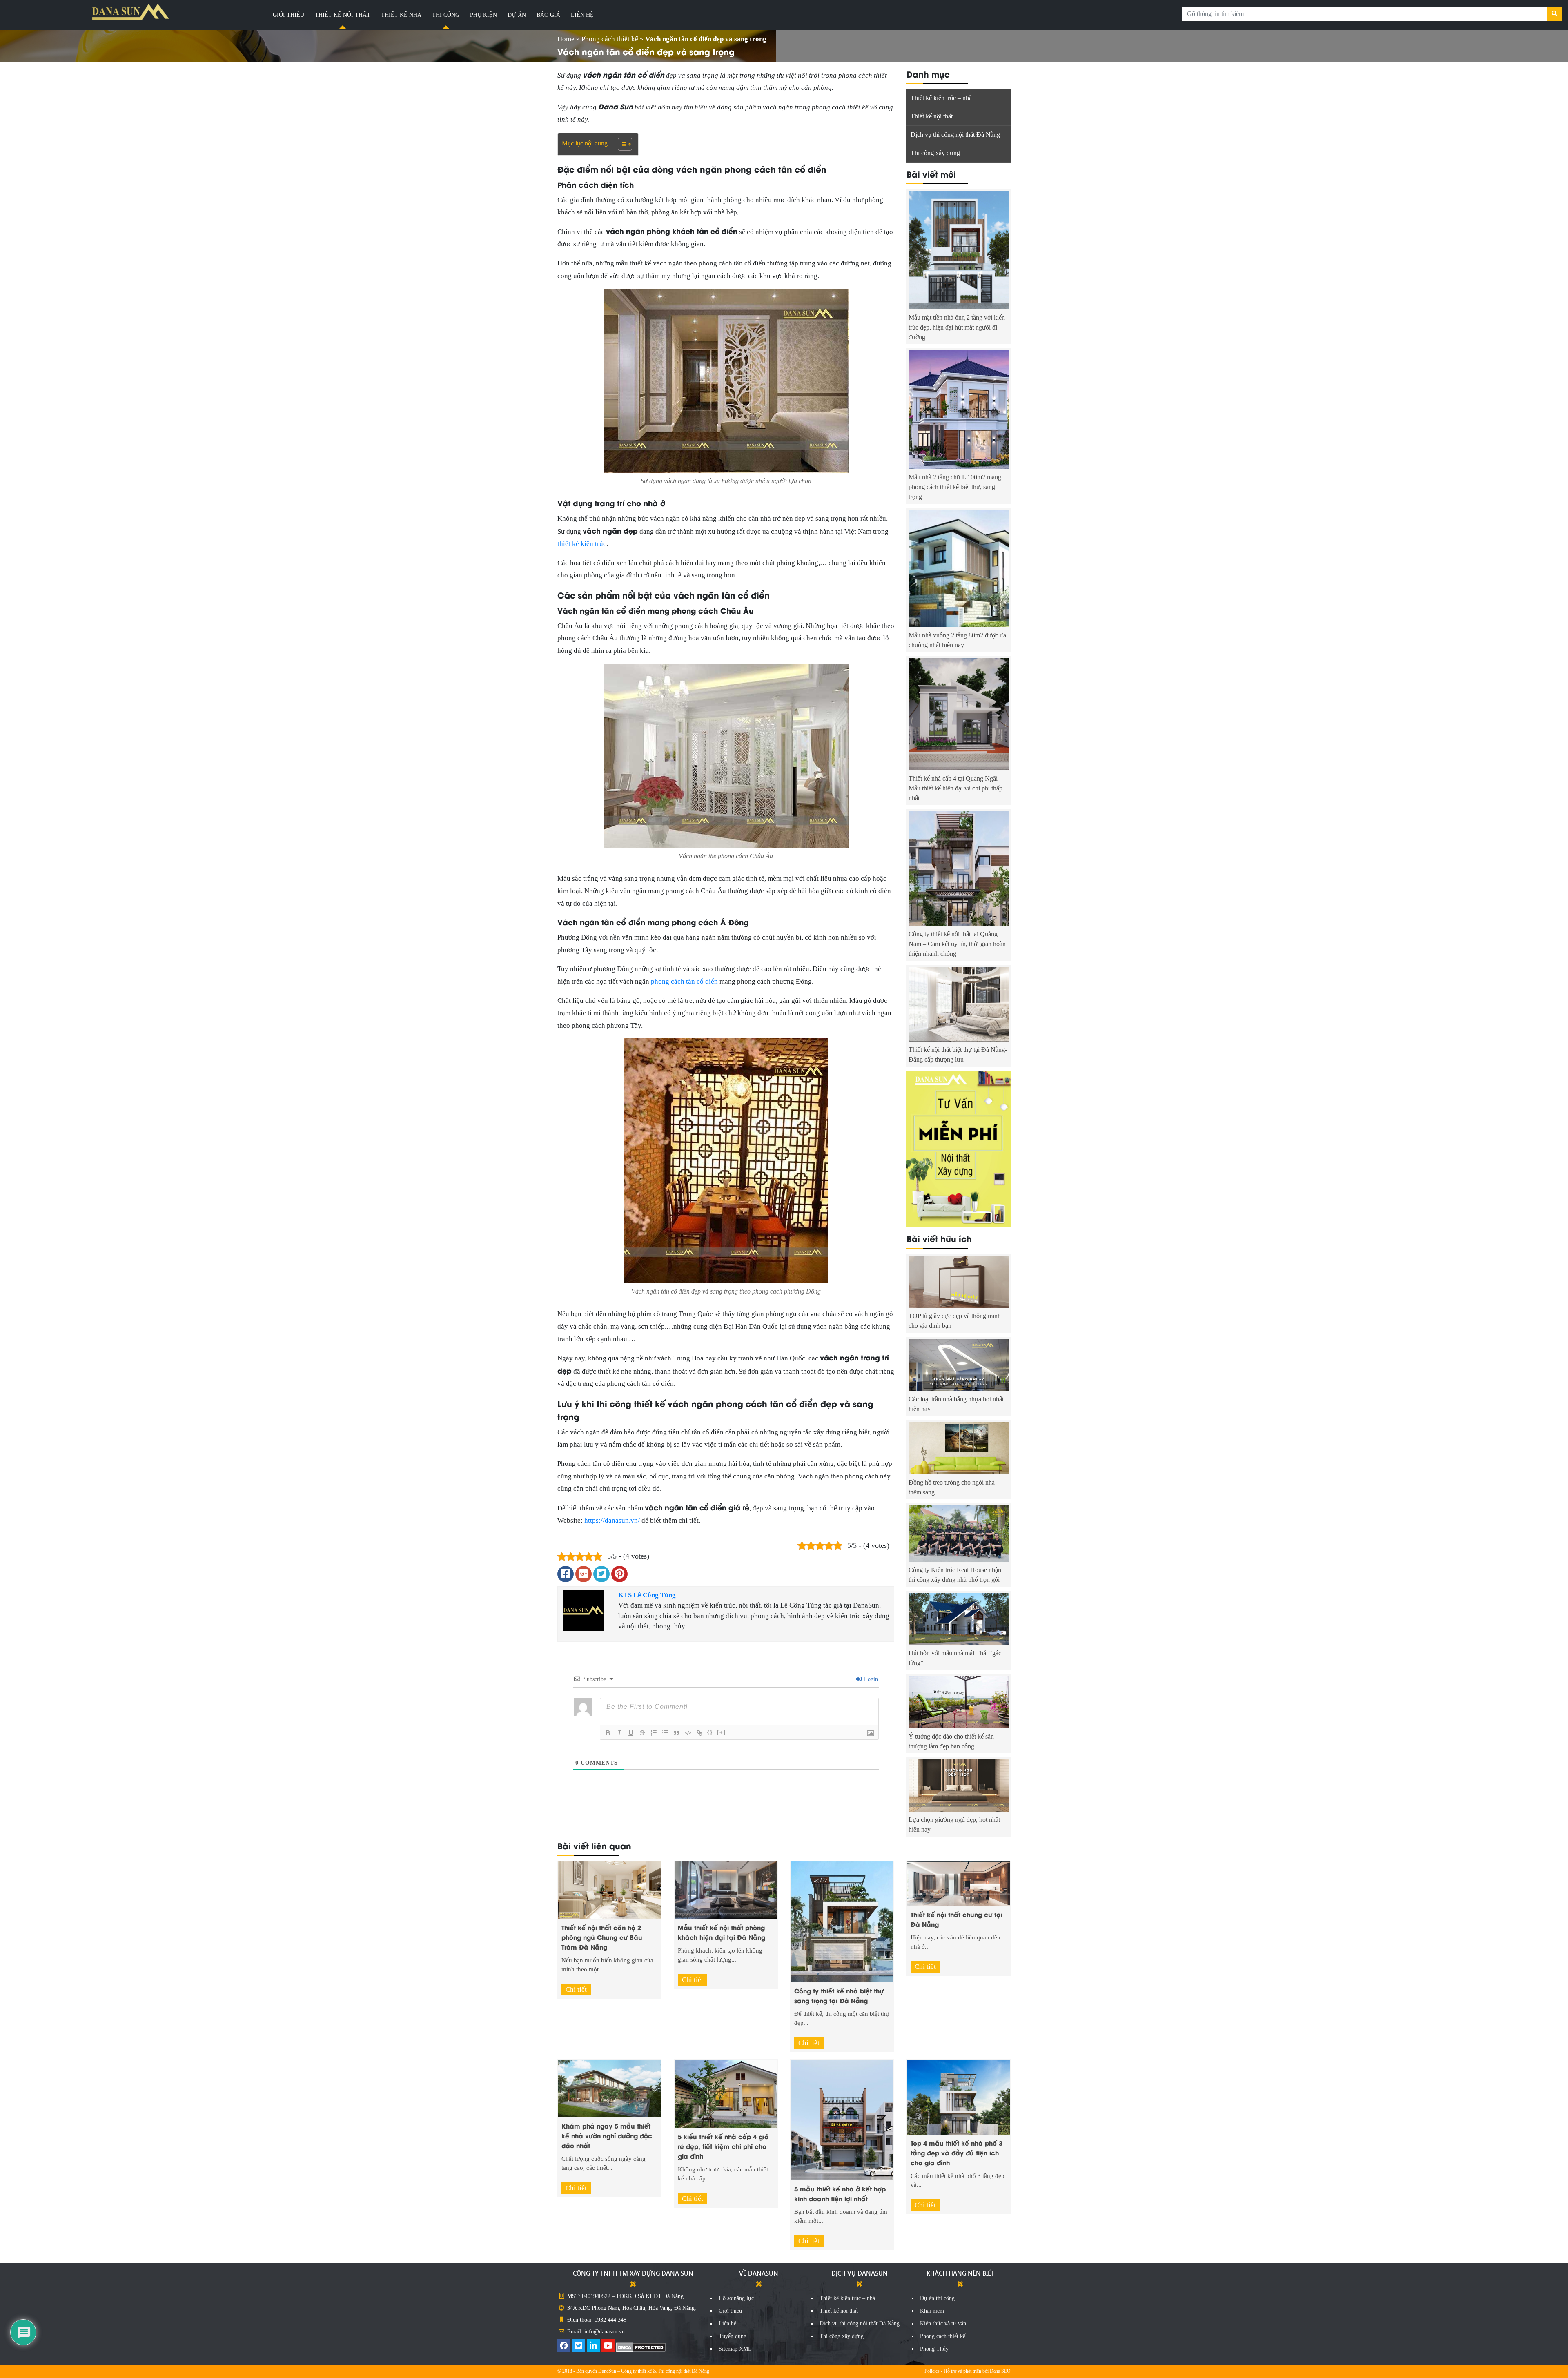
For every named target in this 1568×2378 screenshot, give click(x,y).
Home (566, 39)
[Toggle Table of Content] (621, 144)
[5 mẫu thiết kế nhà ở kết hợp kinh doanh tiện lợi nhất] (842, 2119)
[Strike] (642, 1733)
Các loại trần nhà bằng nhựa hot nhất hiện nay (956, 1404)
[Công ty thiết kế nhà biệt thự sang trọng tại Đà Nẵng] (842, 1921)
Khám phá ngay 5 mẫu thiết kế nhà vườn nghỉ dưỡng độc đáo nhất (607, 2135)
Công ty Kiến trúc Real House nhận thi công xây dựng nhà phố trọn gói (955, 1575)
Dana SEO (1000, 2371)
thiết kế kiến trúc (582, 544)
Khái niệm (932, 2311)
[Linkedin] (593, 2347)
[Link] (699, 1733)
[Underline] (631, 1733)
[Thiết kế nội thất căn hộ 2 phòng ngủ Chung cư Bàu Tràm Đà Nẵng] (609, 1889)
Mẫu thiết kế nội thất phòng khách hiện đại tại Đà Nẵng (722, 1932)
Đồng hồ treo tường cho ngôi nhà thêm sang (952, 1487)
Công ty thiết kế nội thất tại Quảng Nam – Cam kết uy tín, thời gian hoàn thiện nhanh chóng (957, 944)
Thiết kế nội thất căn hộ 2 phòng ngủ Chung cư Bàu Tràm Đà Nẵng (602, 1937)
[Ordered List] (654, 1733)
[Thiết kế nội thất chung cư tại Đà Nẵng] (959, 1883)
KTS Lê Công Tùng (647, 1595)
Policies (932, 2371)
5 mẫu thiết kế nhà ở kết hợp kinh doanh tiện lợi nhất (840, 2193)
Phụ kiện (483, 15)
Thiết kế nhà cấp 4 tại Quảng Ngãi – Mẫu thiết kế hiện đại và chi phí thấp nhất (955, 788)
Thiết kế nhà (401, 15)
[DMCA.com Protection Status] (641, 2347)
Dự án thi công (937, 2298)
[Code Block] (688, 1733)
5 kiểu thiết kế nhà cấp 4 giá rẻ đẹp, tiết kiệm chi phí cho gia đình (723, 2146)
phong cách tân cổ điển (684, 981)
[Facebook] (564, 2347)
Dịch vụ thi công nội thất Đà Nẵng (955, 135)
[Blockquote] (677, 1733)
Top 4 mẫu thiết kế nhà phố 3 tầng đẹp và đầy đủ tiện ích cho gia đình (957, 2153)
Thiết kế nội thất (343, 15)
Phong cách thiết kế (610, 39)
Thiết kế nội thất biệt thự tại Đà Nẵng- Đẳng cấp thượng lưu (958, 1054)
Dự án (517, 15)
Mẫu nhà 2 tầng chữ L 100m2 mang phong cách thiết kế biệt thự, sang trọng (955, 487)
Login (870, 1679)
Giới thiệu (288, 15)
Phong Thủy (934, 2349)
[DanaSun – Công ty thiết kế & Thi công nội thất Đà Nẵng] (131, 12)
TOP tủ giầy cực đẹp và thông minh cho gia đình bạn (955, 1321)
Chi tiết (576, 1989)
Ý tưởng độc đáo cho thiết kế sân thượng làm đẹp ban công (951, 1741)
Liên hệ (582, 15)
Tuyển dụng (733, 2336)
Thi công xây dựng (935, 153)
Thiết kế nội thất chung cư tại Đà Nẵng (957, 1919)
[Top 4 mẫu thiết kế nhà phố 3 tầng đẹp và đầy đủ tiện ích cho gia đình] (959, 2096)
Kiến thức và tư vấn (943, 2323)
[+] (722, 1732)
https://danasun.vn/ (612, 1520)
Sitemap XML (735, 2349)
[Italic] (619, 1733)
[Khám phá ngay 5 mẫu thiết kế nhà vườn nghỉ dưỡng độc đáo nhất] (609, 2088)
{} (710, 1732)
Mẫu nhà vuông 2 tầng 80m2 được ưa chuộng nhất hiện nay (957, 640)
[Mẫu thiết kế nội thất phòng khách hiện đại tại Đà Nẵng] (726, 1889)
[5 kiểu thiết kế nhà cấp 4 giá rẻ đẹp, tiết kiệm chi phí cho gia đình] (726, 2093)
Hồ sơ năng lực (736, 2298)
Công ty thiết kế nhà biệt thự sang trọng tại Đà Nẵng (839, 1995)
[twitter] (579, 2347)
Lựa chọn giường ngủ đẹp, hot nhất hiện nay (954, 1825)
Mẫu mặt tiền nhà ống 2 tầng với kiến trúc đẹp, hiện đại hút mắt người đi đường (957, 327)
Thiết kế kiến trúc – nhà (941, 98)
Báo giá (548, 15)
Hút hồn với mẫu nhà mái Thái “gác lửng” (955, 1658)
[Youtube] (608, 2347)
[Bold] (608, 1733)
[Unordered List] (665, 1733)
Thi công (446, 15)
